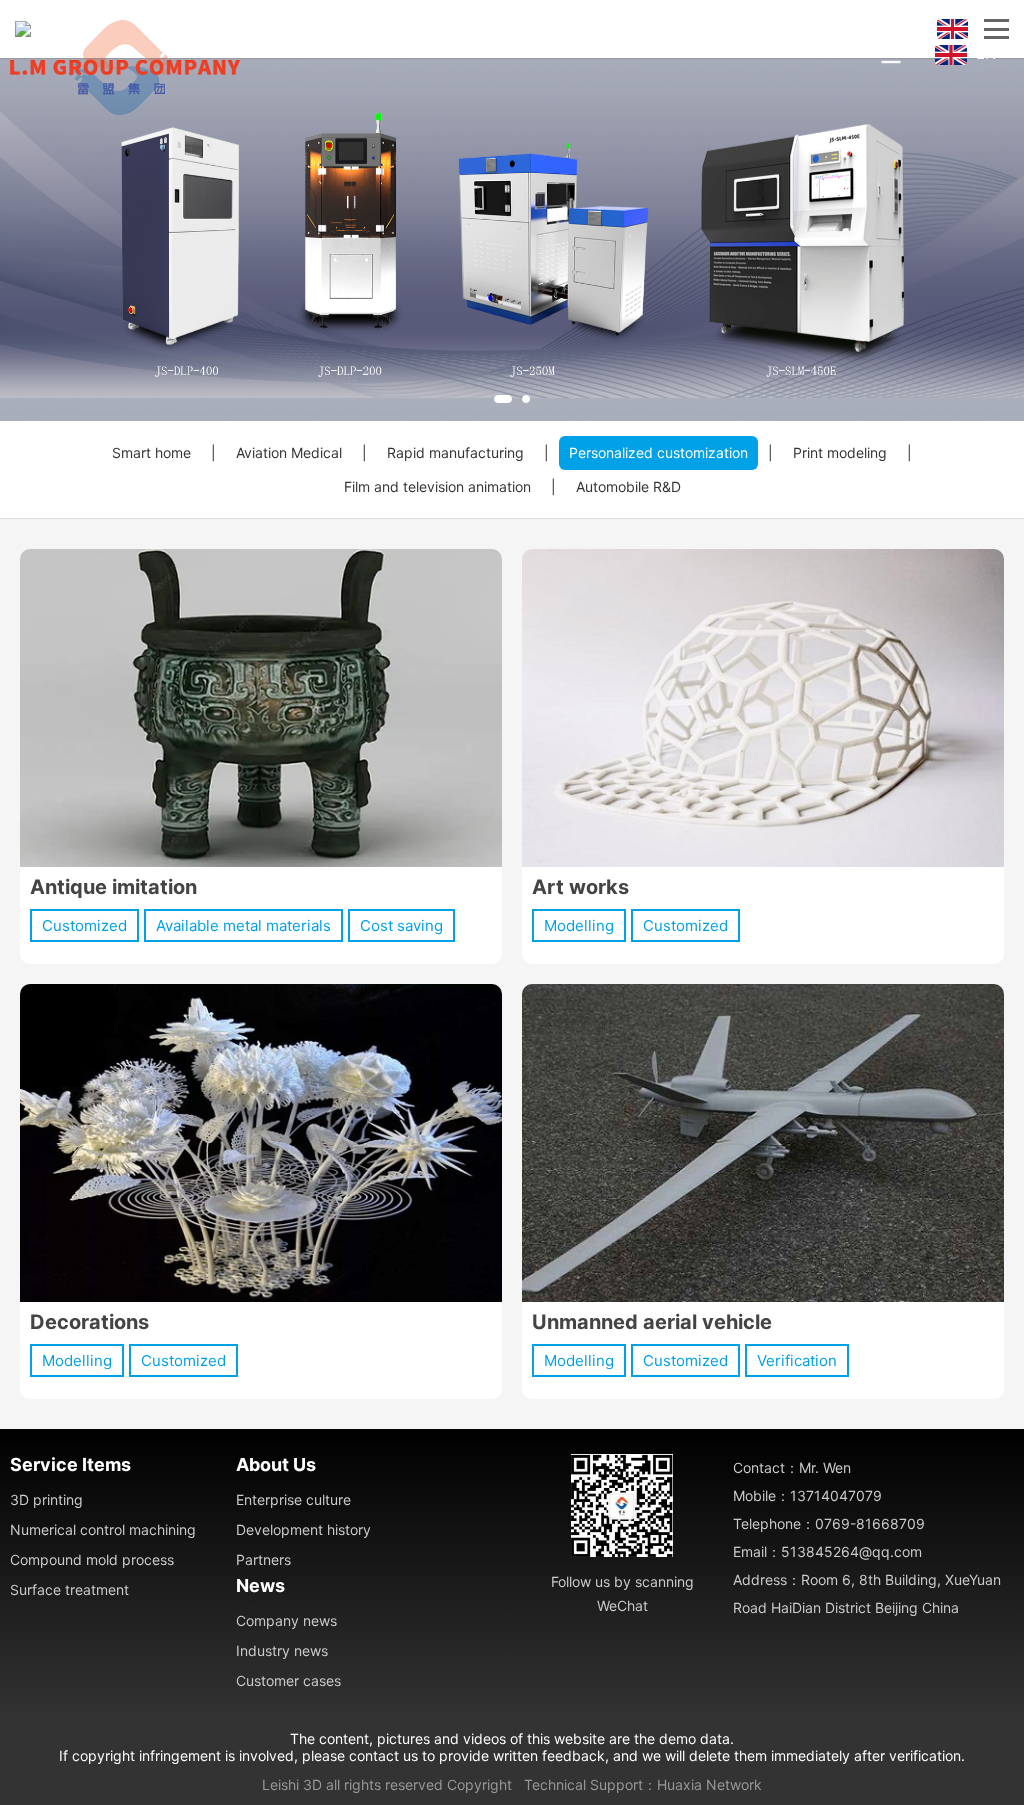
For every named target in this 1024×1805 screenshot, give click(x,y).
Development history (303, 1529)
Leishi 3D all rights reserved (352, 1784)
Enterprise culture (293, 1499)
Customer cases (288, 1680)
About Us (276, 1464)
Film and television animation (437, 486)
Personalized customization (658, 452)
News (260, 1585)
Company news (286, 1620)
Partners (263, 1559)
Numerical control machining (103, 1529)
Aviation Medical (289, 452)
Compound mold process (92, 1559)
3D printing (46, 1499)
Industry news (282, 1650)
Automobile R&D (628, 486)
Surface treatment (69, 1589)
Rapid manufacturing (455, 452)
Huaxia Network (709, 1784)
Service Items (70, 1464)
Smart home (151, 452)
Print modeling (840, 452)
